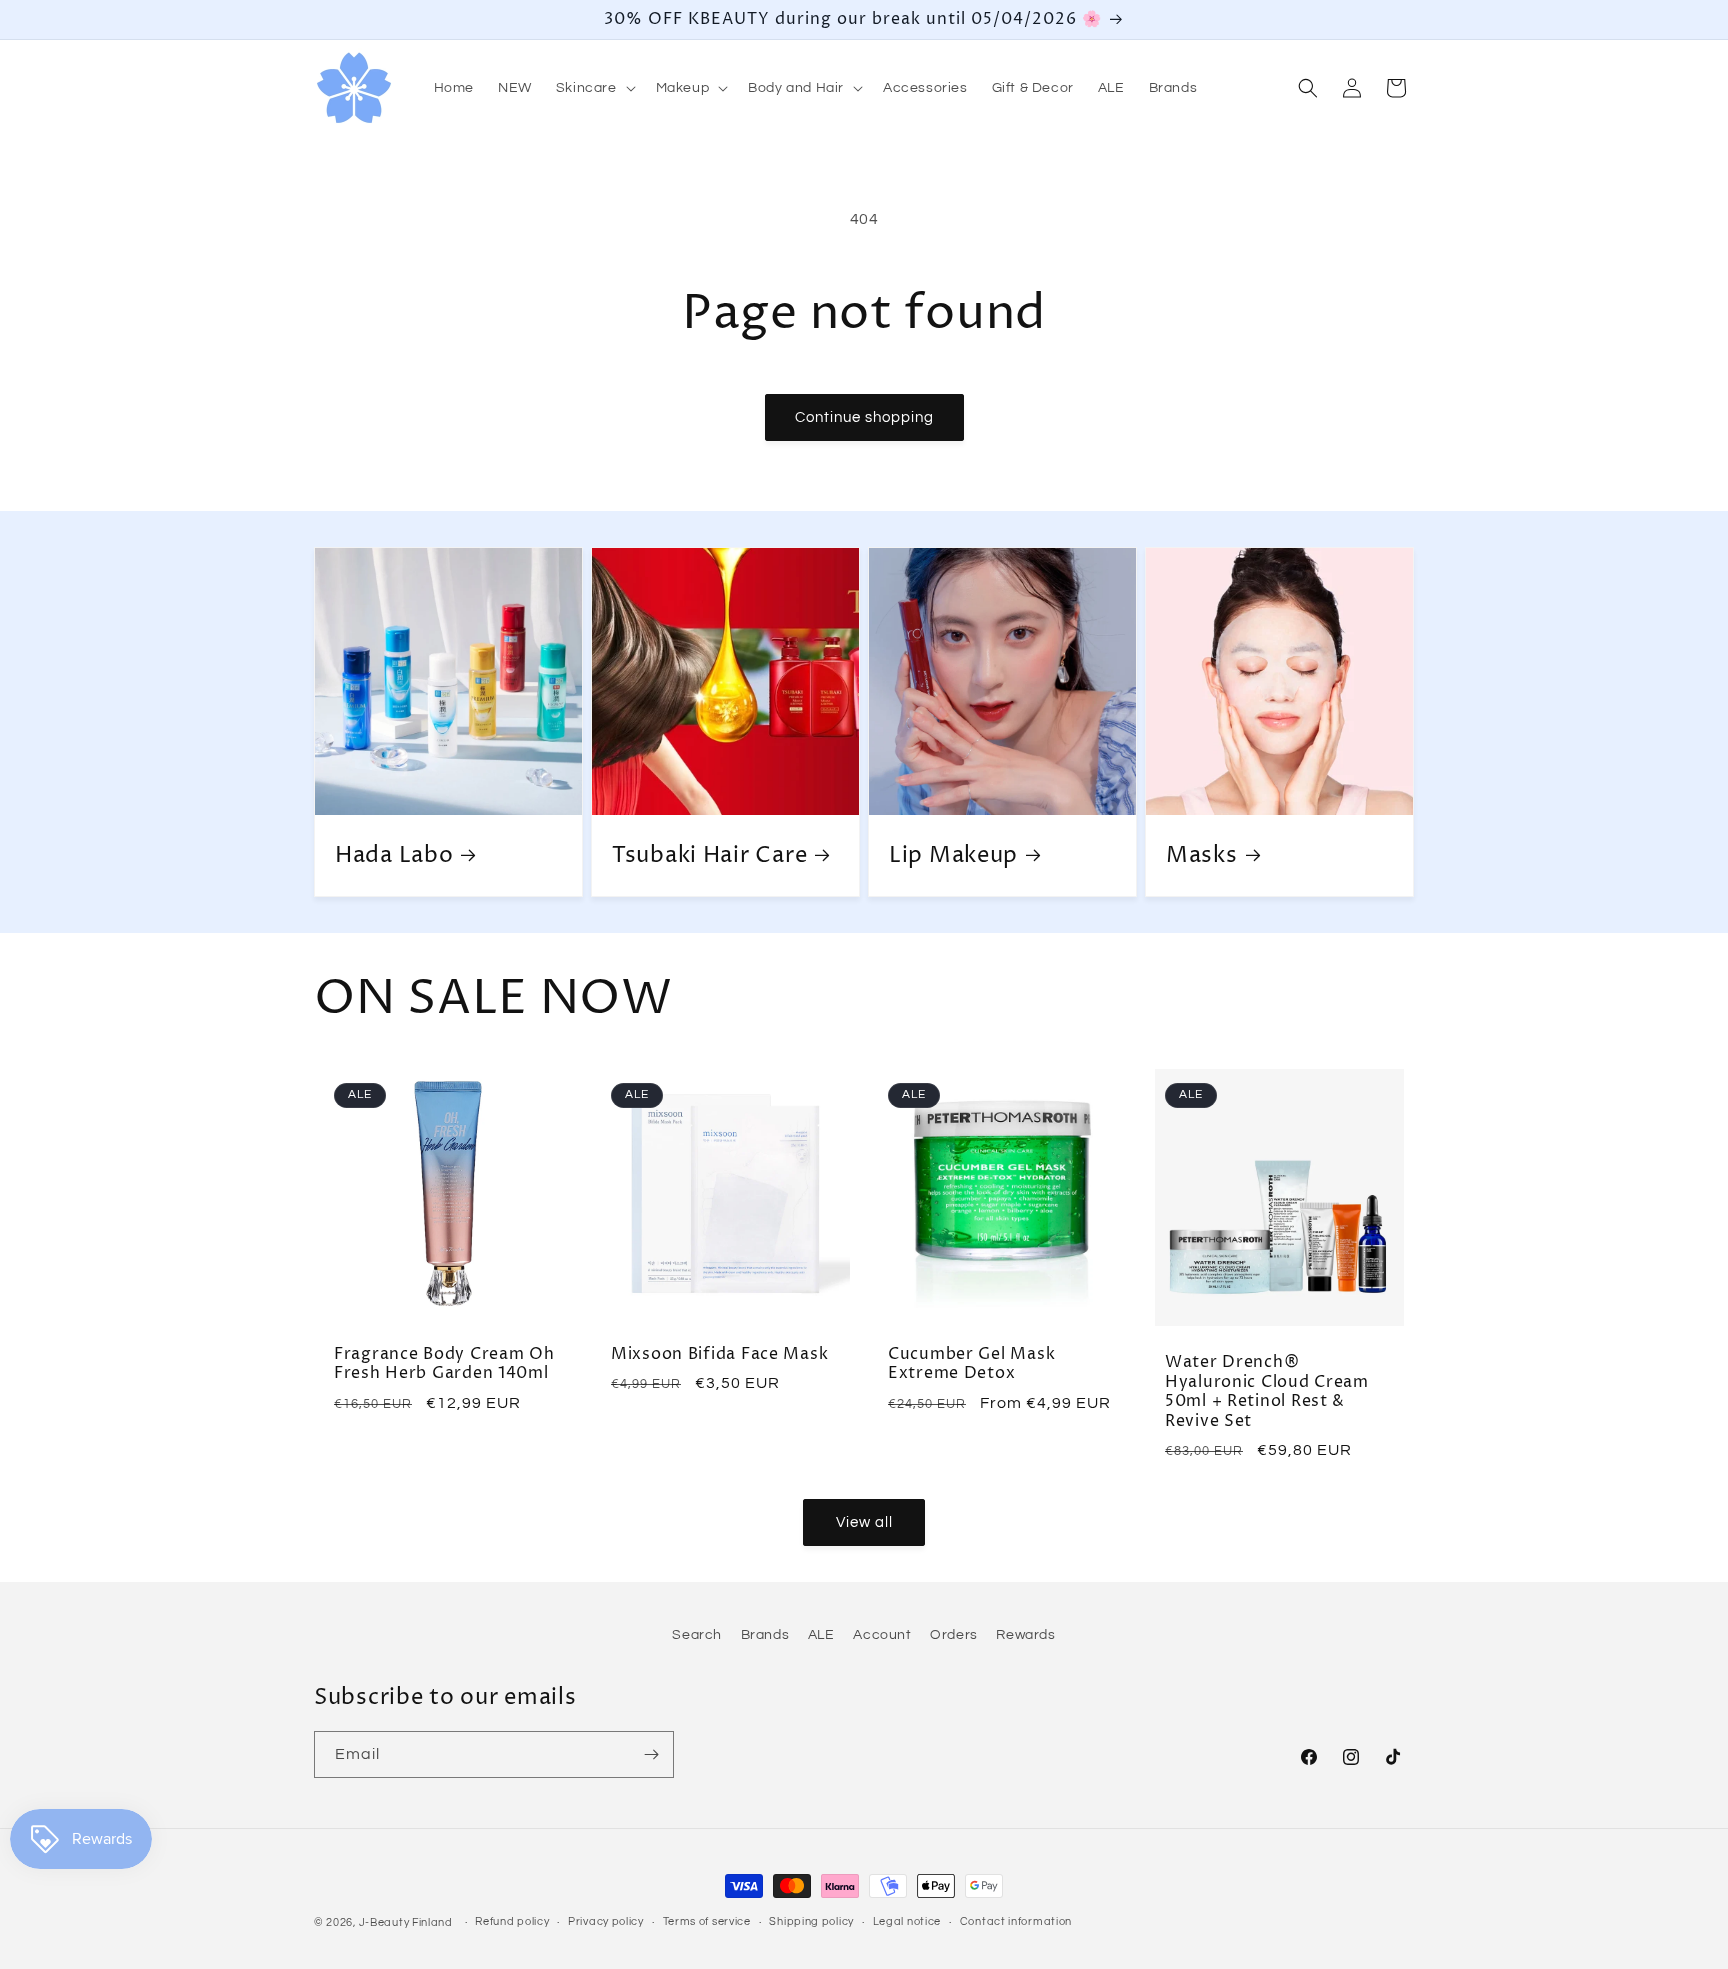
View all (864, 1522)
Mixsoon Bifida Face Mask (719, 1354)
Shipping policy (811, 1921)
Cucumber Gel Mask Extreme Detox (971, 1364)
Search (697, 1635)
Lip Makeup (953, 855)
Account (882, 1635)
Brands (765, 1635)
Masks (1202, 855)
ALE (821, 1635)
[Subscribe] (651, 1754)
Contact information (1016, 1921)
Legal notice (907, 1921)
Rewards (1025, 1635)
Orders (954, 1635)
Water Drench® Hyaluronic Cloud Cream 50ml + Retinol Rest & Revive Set (1267, 1393)
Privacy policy (606, 1921)
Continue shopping (864, 417)
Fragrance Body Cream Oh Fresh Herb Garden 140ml (444, 1364)
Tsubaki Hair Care (709, 855)
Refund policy (512, 1921)
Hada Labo (394, 855)
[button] (594, 88)
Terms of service (707, 1921)
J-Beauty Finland (406, 1922)
